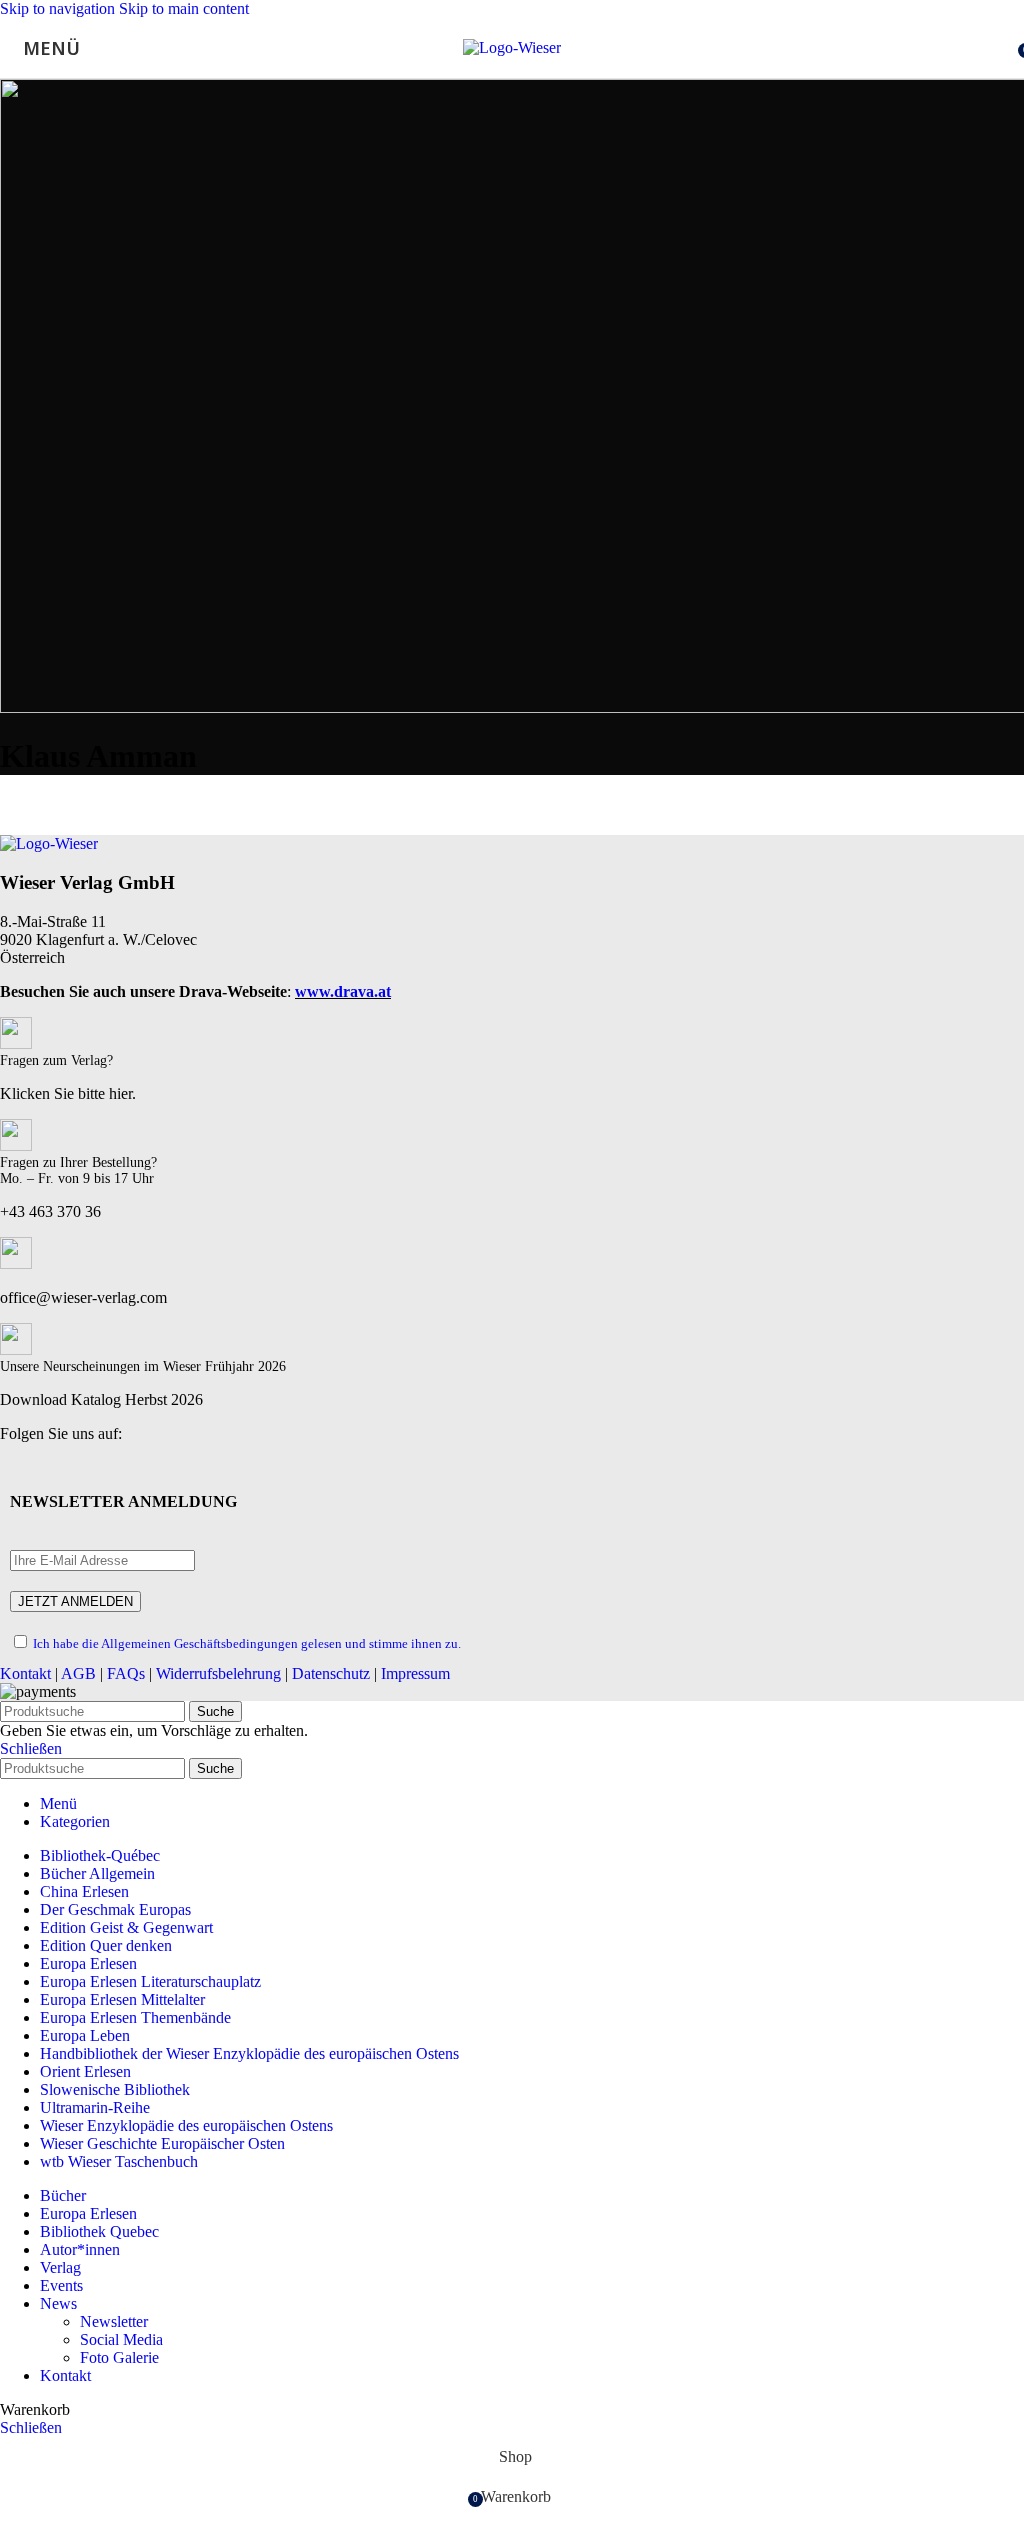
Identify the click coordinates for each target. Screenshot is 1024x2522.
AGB (78, 1673)
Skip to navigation (59, 8)
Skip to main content (184, 8)
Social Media (121, 2339)
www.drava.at (343, 991)
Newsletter (114, 2321)
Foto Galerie (119, 2357)
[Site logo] (512, 47)
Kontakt (25, 1673)
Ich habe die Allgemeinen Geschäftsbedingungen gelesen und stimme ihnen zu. (247, 1643)
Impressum (415, 1673)
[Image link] (49, 843)
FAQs (126, 1673)
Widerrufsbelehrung (218, 1673)
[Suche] (1004, 48)
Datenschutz (331, 1673)
